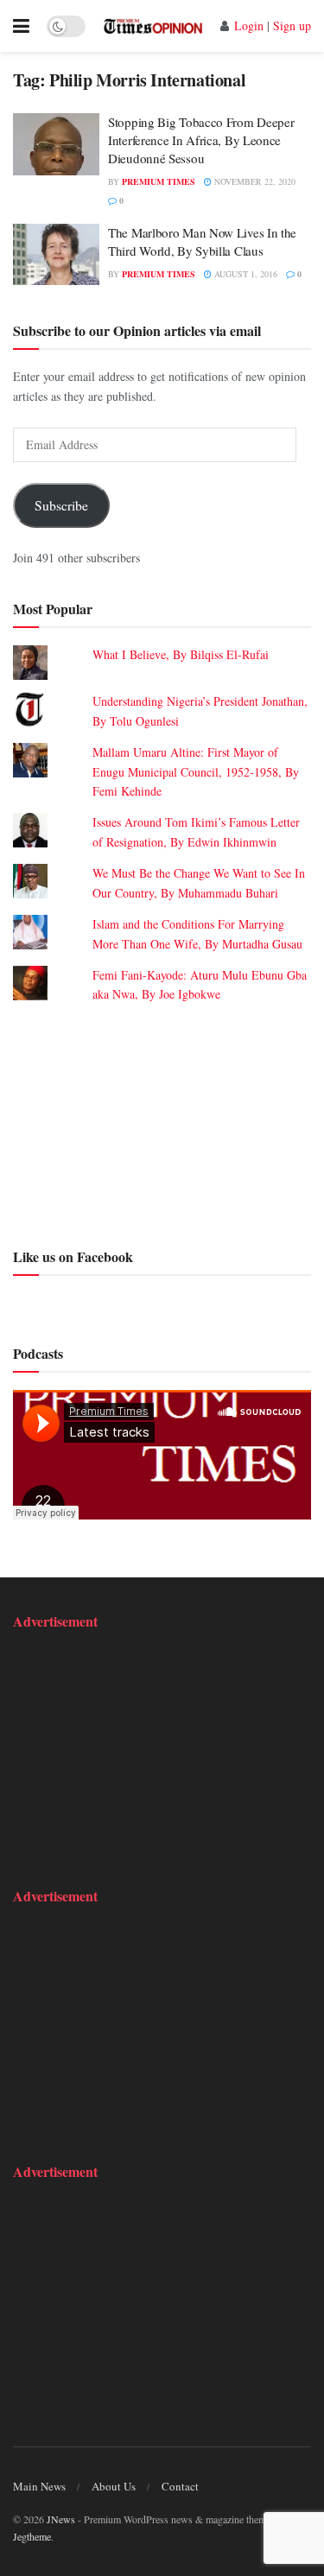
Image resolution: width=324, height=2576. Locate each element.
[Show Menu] (21, 26)
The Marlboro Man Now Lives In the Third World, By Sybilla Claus (202, 241)
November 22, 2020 (254, 181)
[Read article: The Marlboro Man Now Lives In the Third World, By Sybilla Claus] (56, 255)
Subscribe (61, 505)
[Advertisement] (162, 1123)
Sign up (292, 25)
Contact (180, 2486)
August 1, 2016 (245, 274)
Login (249, 25)
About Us (114, 2486)
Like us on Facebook (73, 1256)
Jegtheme (32, 2536)
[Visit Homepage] (153, 25)
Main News (39, 2486)
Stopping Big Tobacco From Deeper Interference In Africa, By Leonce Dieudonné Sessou (201, 140)
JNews (61, 2519)
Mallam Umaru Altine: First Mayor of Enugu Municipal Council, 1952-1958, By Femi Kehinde (196, 771)
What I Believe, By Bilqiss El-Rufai (181, 654)
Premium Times (159, 181)
